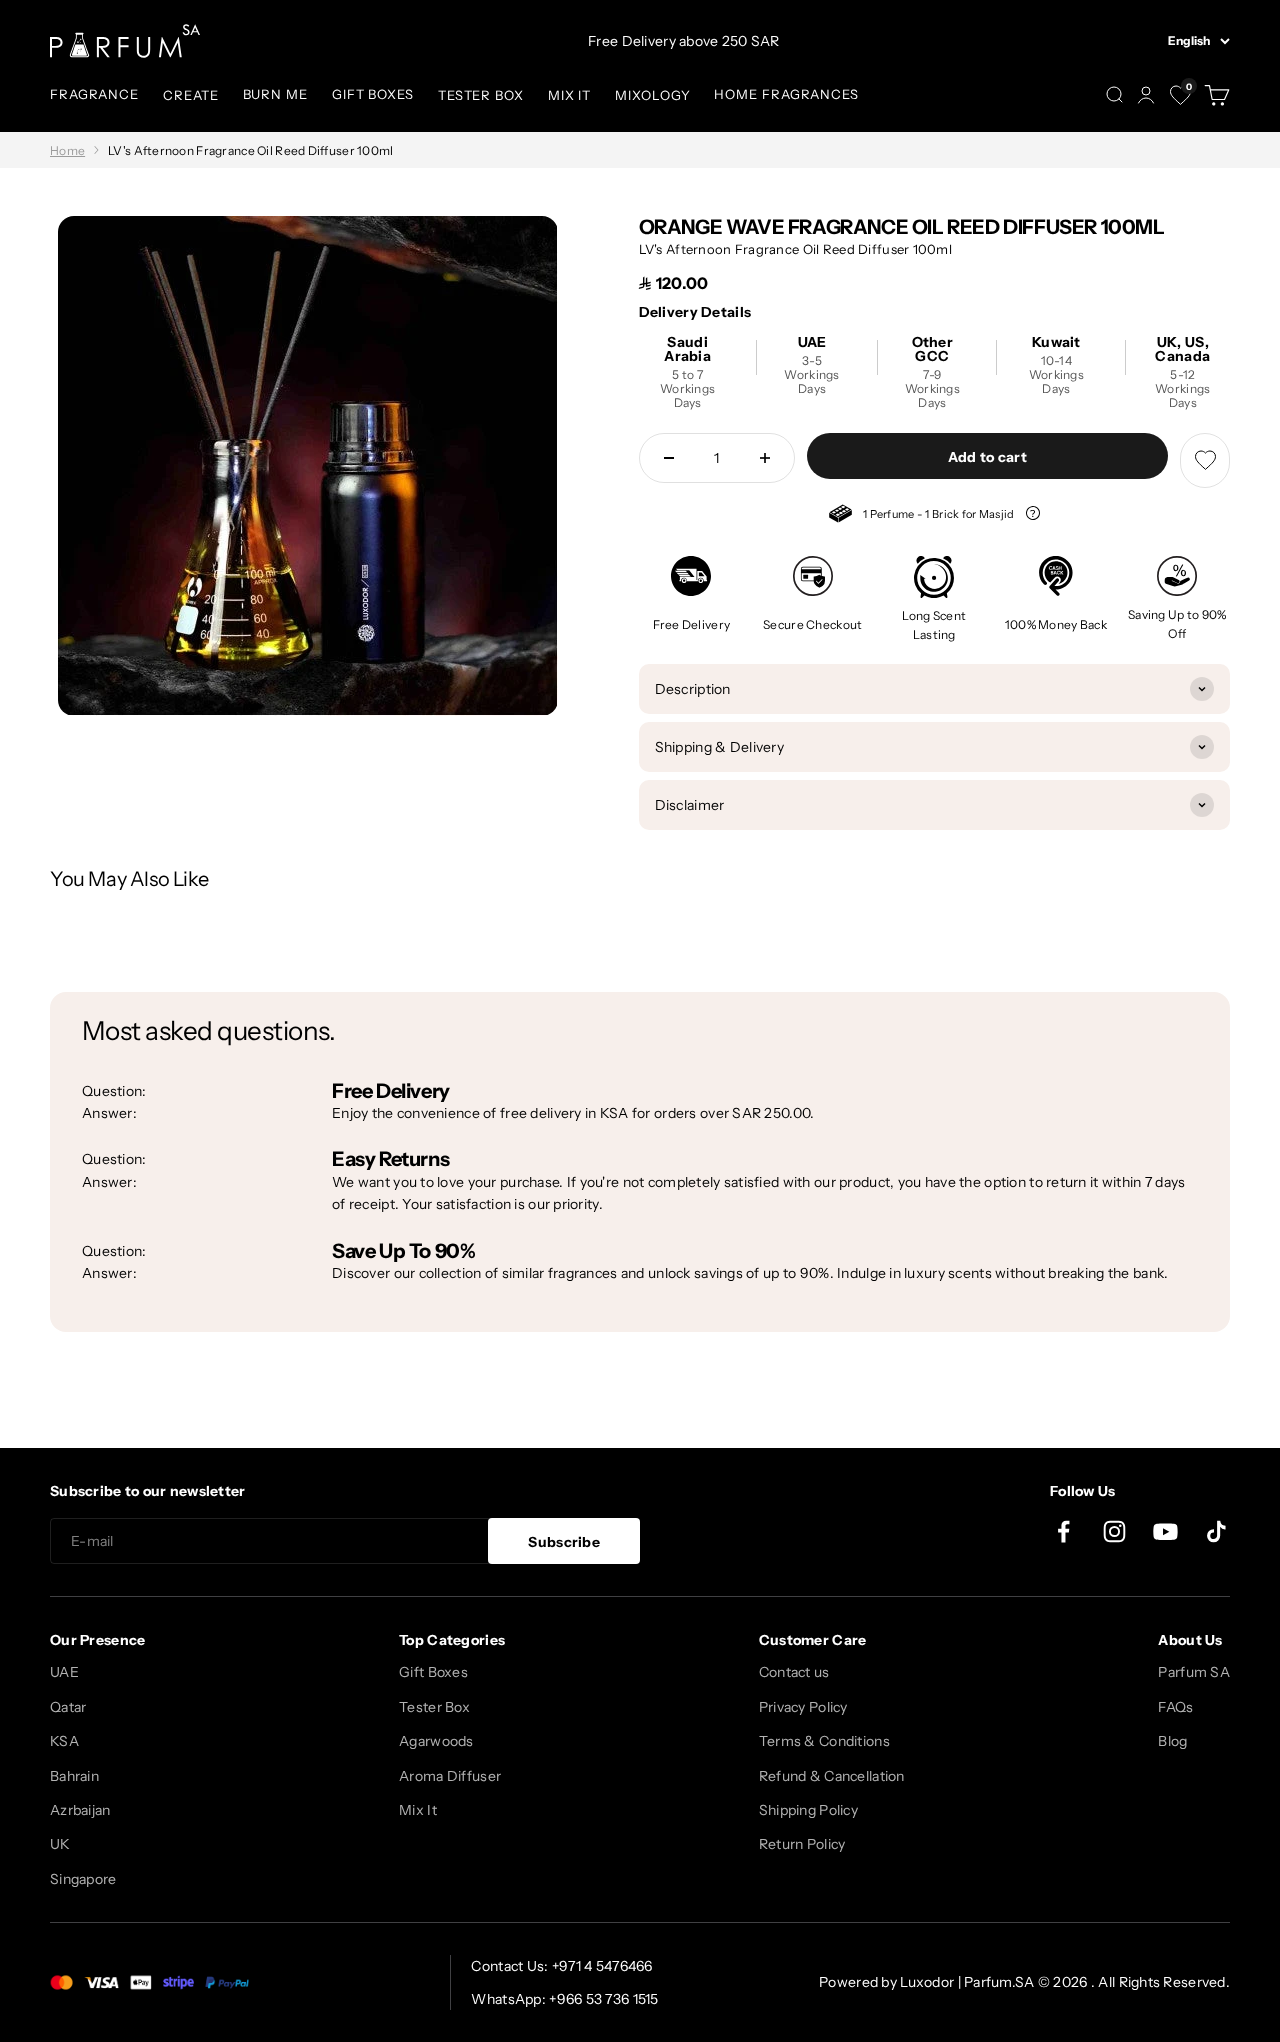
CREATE (190, 95)
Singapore (83, 1879)
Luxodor (927, 1982)
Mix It (418, 1810)
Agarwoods (436, 1741)
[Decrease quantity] (669, 458)
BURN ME (275, 94)
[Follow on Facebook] (1063, 1531)
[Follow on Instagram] (1114, 1531)
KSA (64, 1741)
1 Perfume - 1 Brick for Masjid (923, 516)
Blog (1172, 1741)
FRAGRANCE (94, 94)
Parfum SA (1194, 1672)
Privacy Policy (803, 1707)
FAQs (1175, 1707)
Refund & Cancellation (832, 1776)
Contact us (794, 1672)
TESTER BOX (481, 95)
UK (60, 1844)
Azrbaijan (80, 1810)
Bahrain (74, 1776)
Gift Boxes (433, 1672)
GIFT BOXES (373, 94)
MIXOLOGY (652, 95)
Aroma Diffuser (450, 1776)
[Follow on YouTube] (1165, 1531)
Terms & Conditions (824, 1741)
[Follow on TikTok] (1216, 1531)
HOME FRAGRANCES (786, 94)
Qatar (68, 1707)
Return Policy (802, 1844)
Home (67, 150)
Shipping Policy (808, 1810)
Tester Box (434, 1707)
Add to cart (987, 457)
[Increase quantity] (765, 458)
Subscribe (564, 1542)
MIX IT (569, 95)
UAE (64, 1672)
